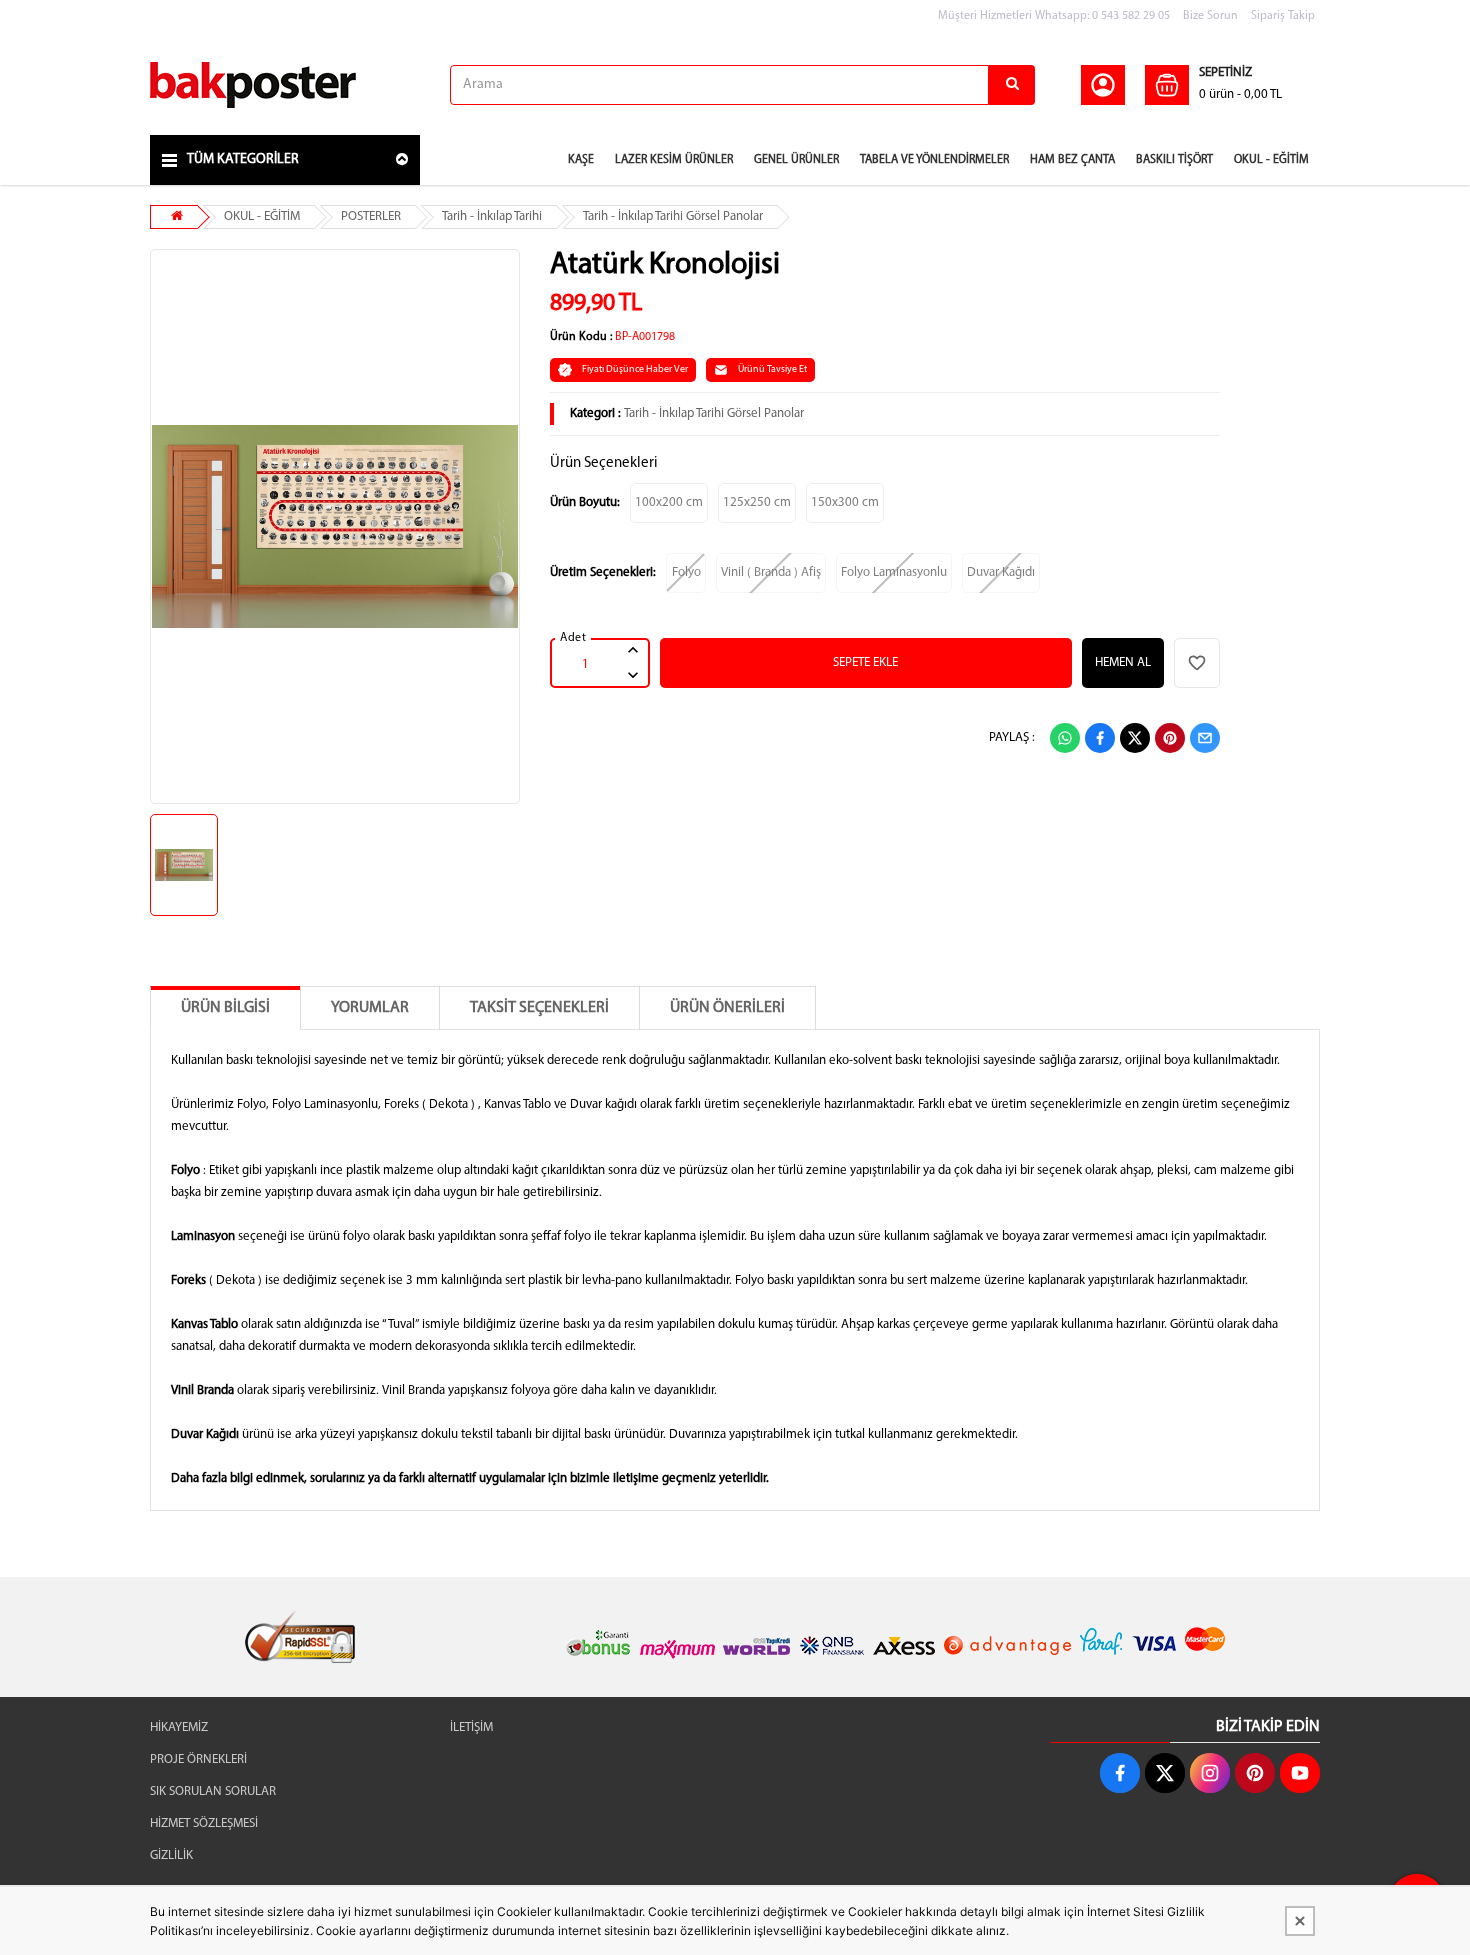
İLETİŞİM (471, 1727)
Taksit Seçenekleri (539, 1008)
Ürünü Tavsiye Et (772, 369)
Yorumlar (370, 1008)
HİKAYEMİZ (179, 1727)
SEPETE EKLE (865, 662)
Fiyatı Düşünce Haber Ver (635, 369)
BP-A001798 (645, 337)
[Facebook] (1100, 738)
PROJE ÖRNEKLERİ (198, 1759)
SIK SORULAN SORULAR (213, 1791)
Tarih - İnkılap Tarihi (492, 216)
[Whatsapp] (1065, 738)
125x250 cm (757, 502)
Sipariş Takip (1283, 16)
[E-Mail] (1205, 738)
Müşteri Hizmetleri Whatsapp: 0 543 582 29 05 (1054, 16)
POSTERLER (371, 216)
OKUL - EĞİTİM (262, 216)
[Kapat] (1300, 1921)
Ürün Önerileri (727, 1008)
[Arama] (1012, 85)
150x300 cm (845, 502)
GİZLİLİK (171, 1855)
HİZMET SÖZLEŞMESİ (204, 1823)
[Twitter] (1135, 738)
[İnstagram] (1210, 1773)
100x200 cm (669, 502)
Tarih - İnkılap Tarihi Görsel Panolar (673, 216)
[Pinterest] (1170, 738)
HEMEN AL (1123, 662)
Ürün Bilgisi (225, 1008)
